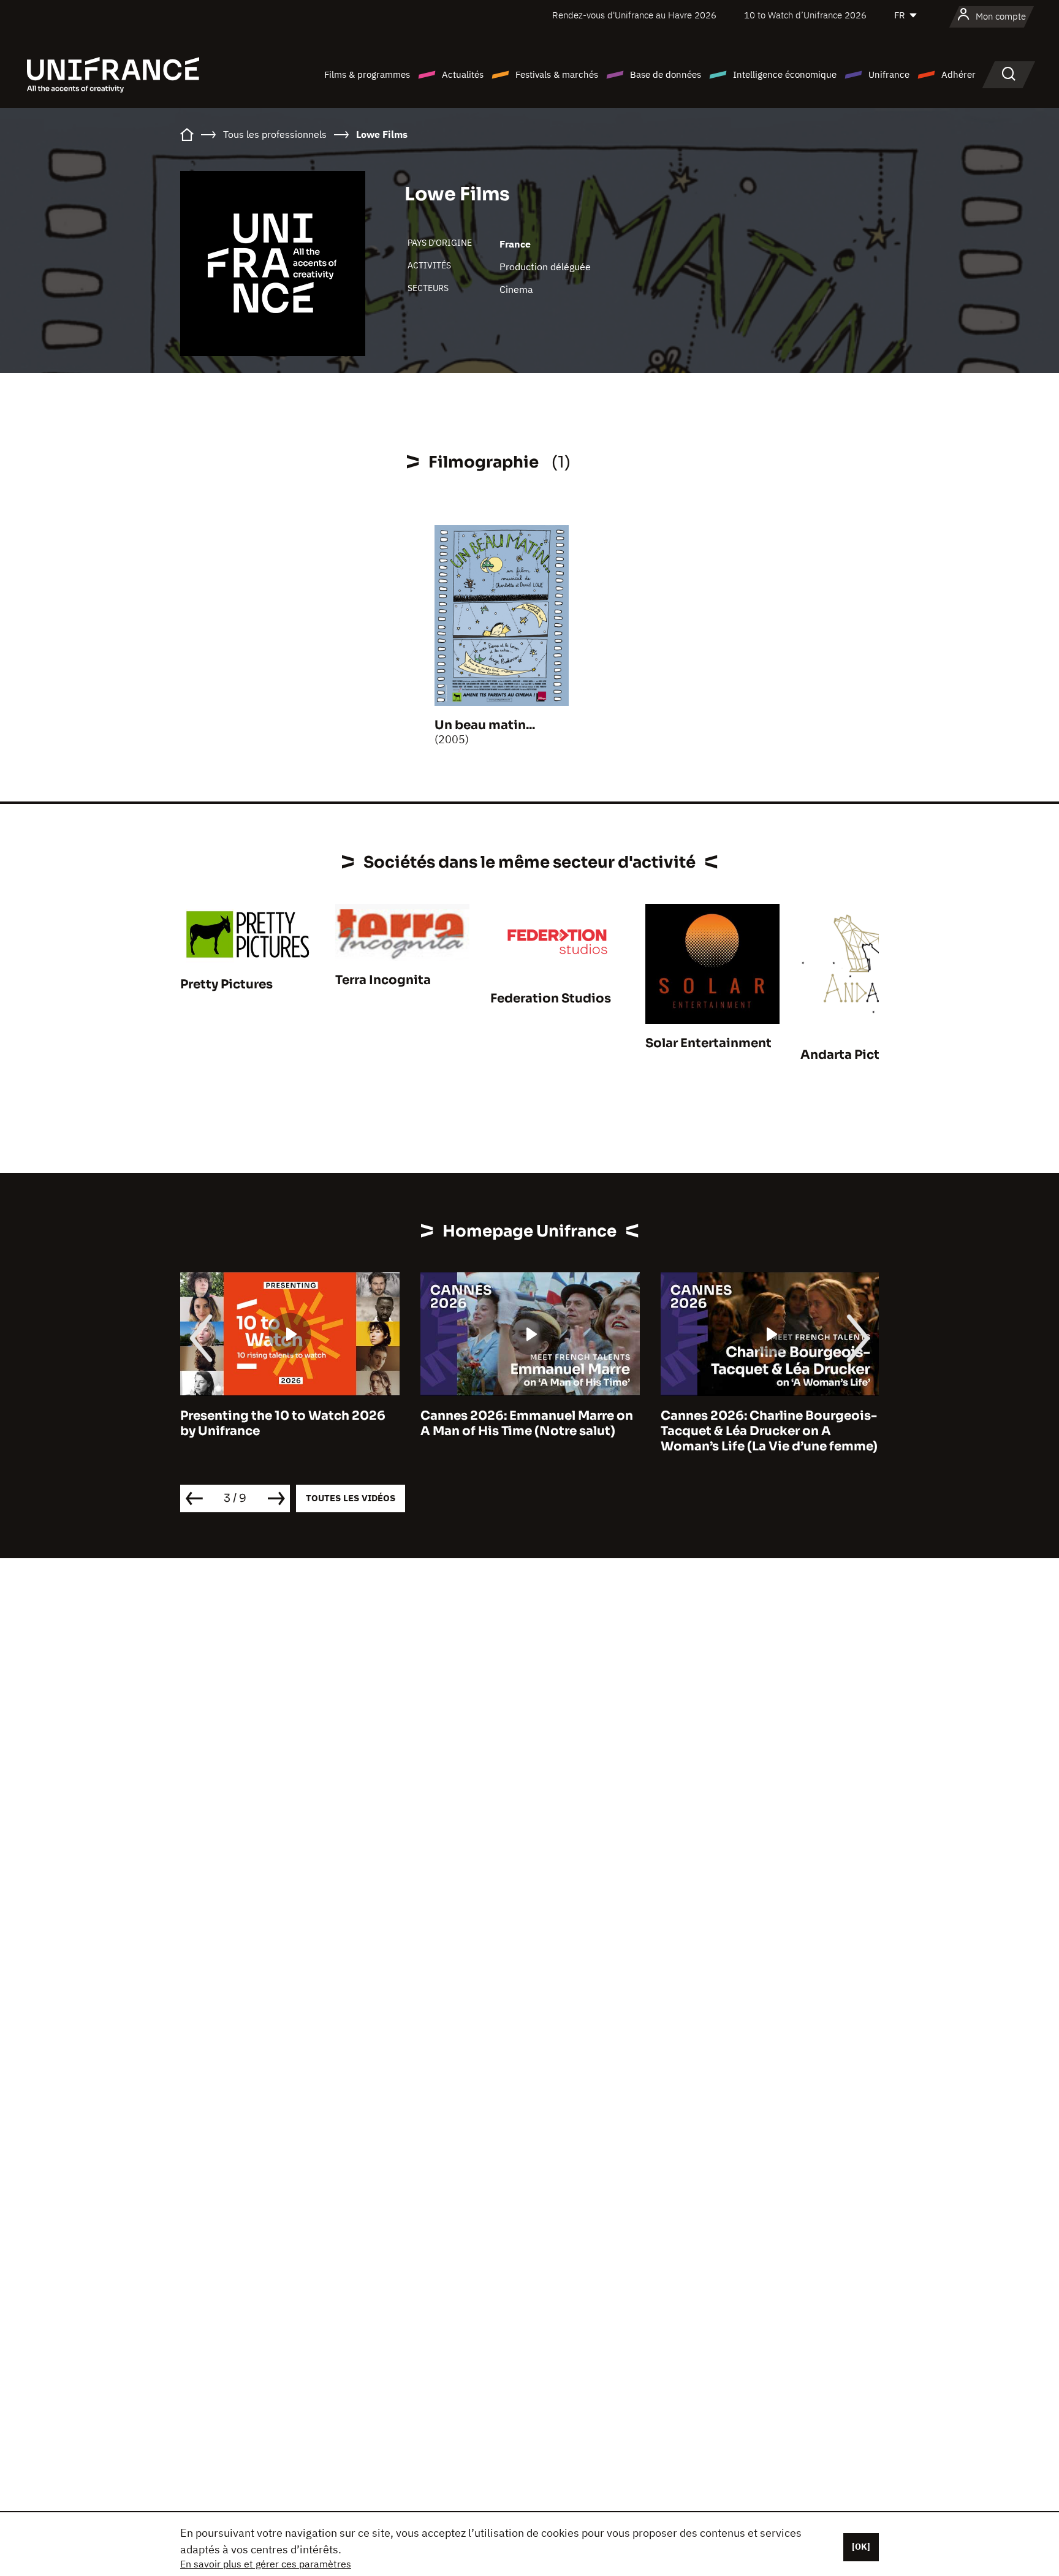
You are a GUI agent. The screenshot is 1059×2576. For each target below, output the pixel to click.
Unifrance (889, 74)
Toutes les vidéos (351, 1498)
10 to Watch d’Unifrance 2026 (805, 15)
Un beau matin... (485, 725)
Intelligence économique (785, 74)
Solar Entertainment (708, 1043)
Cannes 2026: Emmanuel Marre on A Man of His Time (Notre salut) (527, 1423)
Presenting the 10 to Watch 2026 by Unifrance (283, 1423)
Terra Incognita (383, 980)
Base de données (666, 74)
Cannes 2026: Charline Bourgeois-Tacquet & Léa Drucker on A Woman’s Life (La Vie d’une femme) (769, 1431)
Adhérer (958, 74)
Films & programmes (367, 74)
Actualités (463, 74)
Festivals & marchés (557, 74)
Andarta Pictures (853, 1055)
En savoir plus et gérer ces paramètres (266, 2564)
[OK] (861, 2547)
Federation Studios (551, 998)
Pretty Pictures (226, 984)
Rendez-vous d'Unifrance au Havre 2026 (634, 15)
